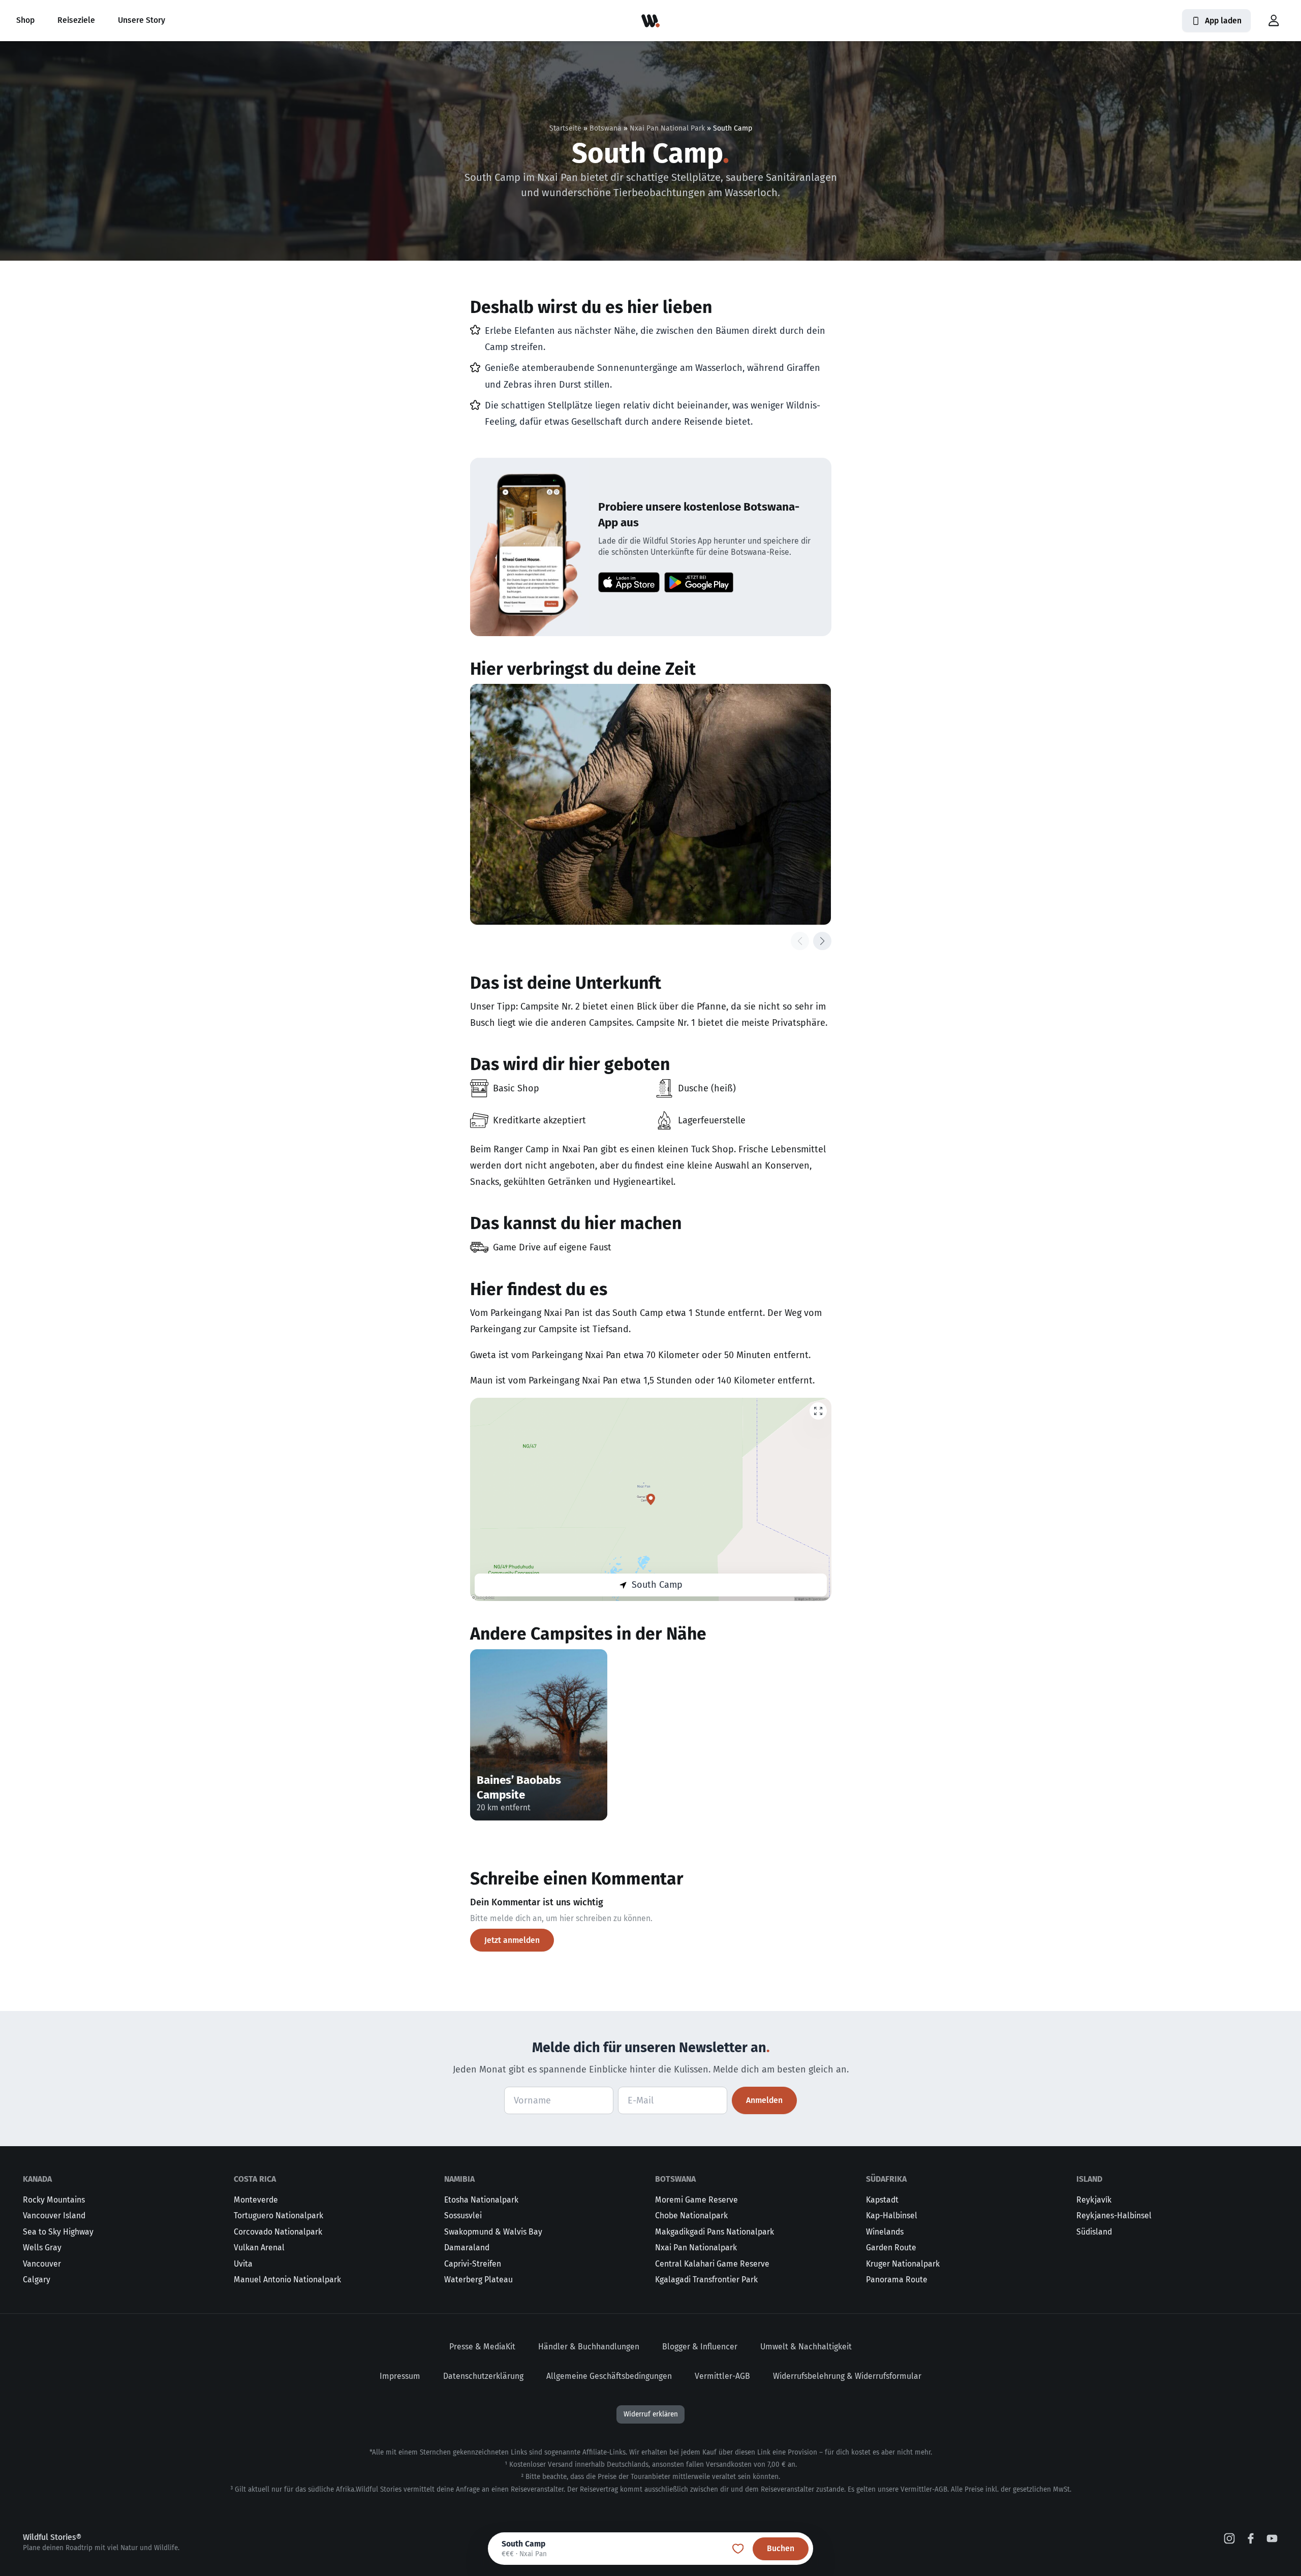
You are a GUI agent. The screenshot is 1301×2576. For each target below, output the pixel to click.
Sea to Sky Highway (58, 2232)
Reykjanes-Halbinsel (1114, 2216)
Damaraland (467, 2248)
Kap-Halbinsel (892, 2216)
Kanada (37, 2179)
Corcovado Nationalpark (278, 2232)
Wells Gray (42, 2248)
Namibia (459, 2179)
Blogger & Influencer (700, 2347)
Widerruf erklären (651, 2414)
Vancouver (42, 2264)
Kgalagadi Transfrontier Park (706, 2280)
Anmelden (764, 2100)
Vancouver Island (54, 2216)
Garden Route (891, 2248)
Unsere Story (142, 20)
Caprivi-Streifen (473, 2264)
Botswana (606, 128)
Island (1089, 2179)
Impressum (400, 2376)
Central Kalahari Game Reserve (712, 2264)
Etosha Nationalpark (481, 2200)
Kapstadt (882, 2200)
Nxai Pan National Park (667, 128)
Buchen (781, 2548)
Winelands (885, 2232)
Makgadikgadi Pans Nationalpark (715, 2232)
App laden (1223, 21)
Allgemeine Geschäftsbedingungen (609, 2376)
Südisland (1094, 2232)
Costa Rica (255, 2179)
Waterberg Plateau (478, 2280)
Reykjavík (1094, 2200)
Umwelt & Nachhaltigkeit (806, 2347)
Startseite (565, 128)
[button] (1274, 21)
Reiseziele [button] (76, 20)
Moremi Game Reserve (696, 2200)
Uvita (243, 2264)
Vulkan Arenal (259, 2248)
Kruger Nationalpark (903, 2264)
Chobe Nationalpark (691, 2216)
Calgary (37, 2280)
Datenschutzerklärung (483, 2376)
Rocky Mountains (54, 2200)
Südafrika (886, 2179)
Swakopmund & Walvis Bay (493, 2232)
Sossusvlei (463, 2216)
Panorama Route (897, 2280)
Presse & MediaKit (482, 2347)
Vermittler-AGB (722, 2376)
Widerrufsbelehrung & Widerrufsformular (847, 2376)
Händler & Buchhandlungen (589, 2347)
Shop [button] (25, 20)
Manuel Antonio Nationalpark (287, 2280)
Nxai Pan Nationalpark (696, 2248)
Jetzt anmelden (512, 1940)
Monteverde (256, 2200)
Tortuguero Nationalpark (278, 2216)
